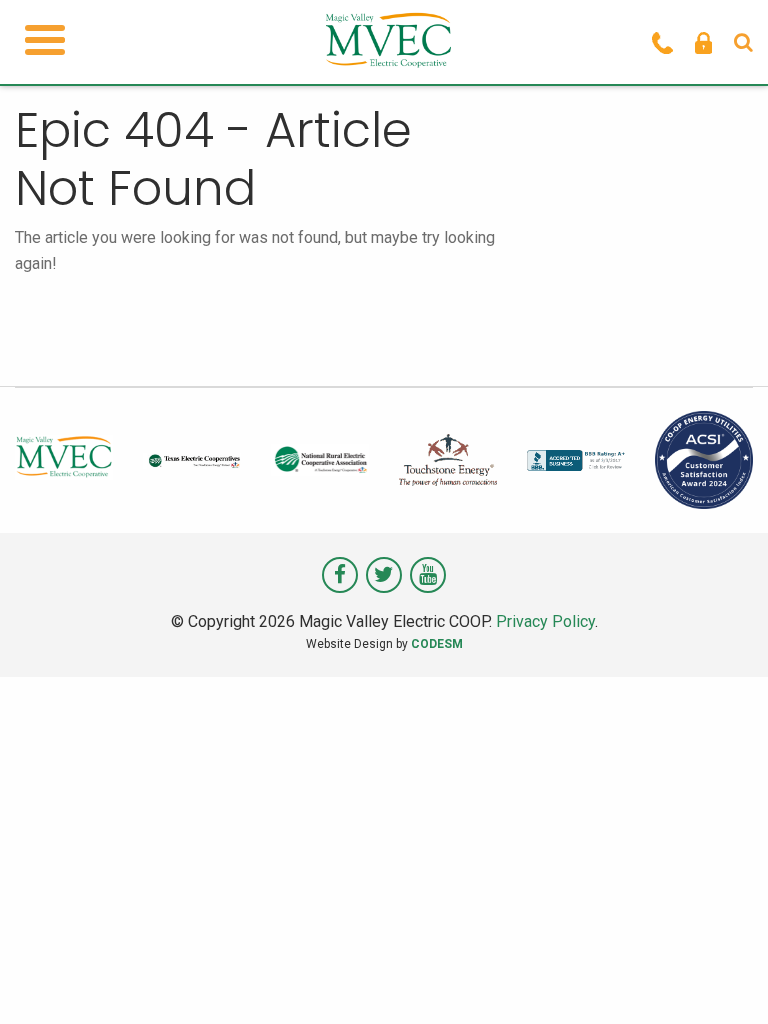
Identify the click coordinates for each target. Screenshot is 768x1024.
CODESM (437, 644)
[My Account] (703, 42)
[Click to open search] (743, 42)
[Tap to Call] (662, 42)
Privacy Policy (545, 621)
